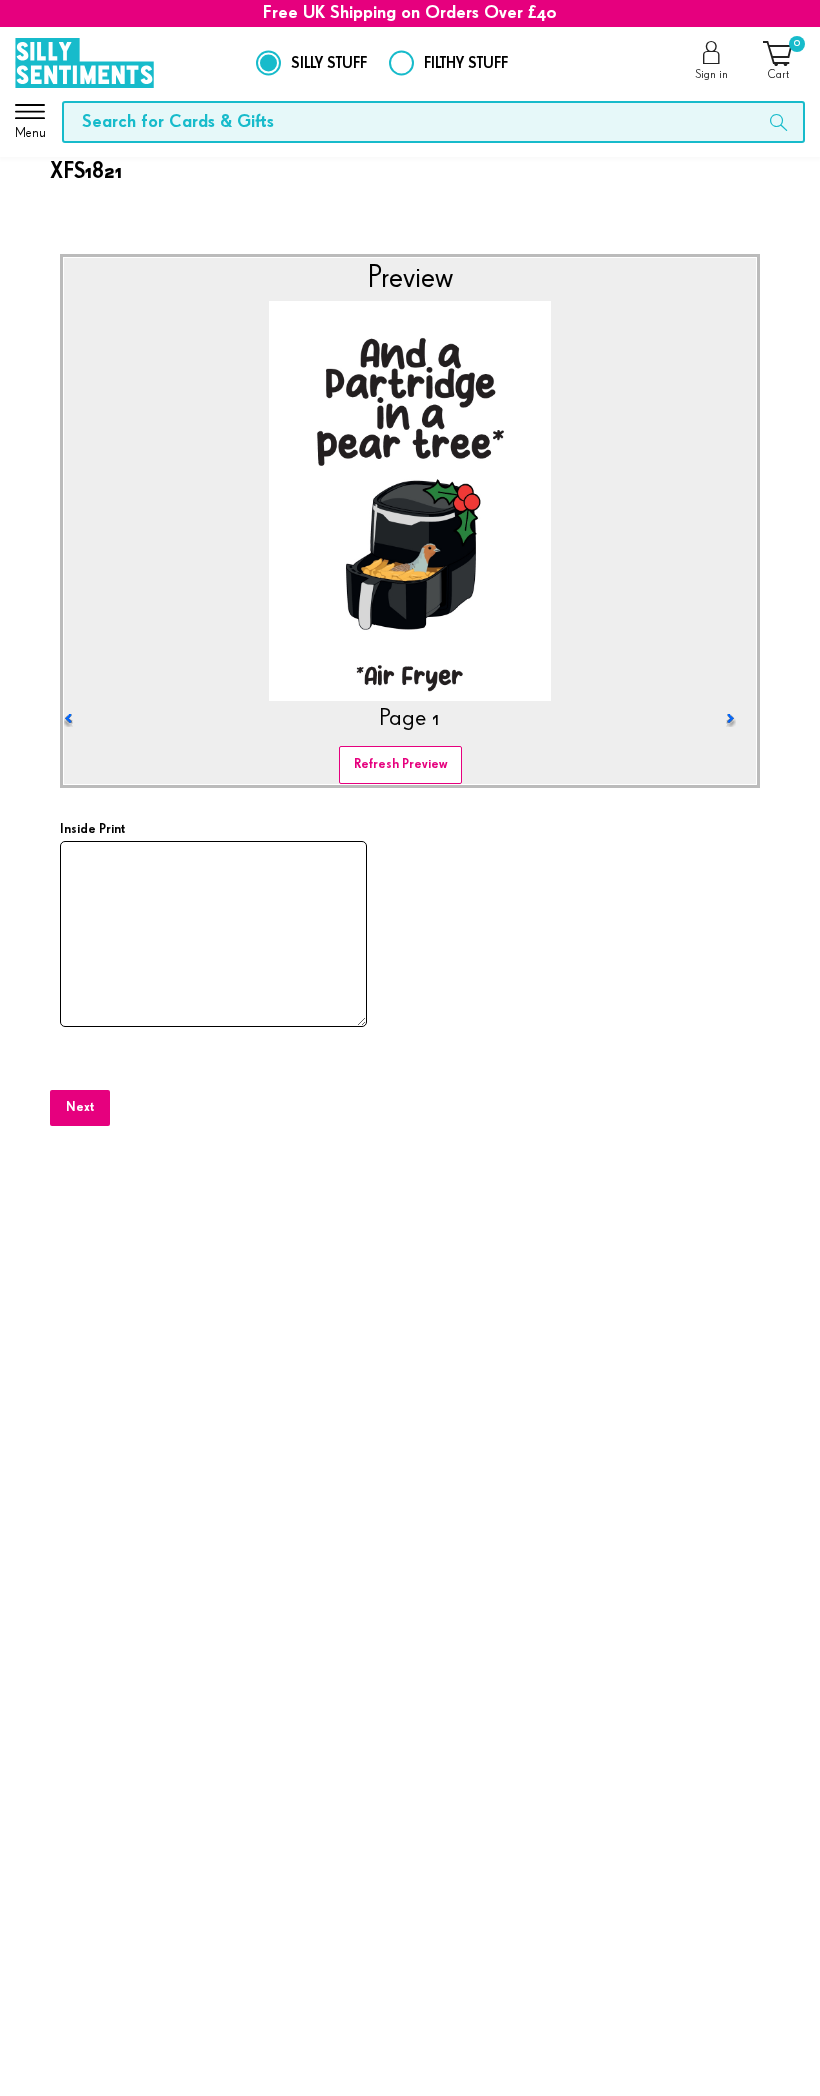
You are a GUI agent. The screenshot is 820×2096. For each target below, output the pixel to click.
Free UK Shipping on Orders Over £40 (410, 13)
